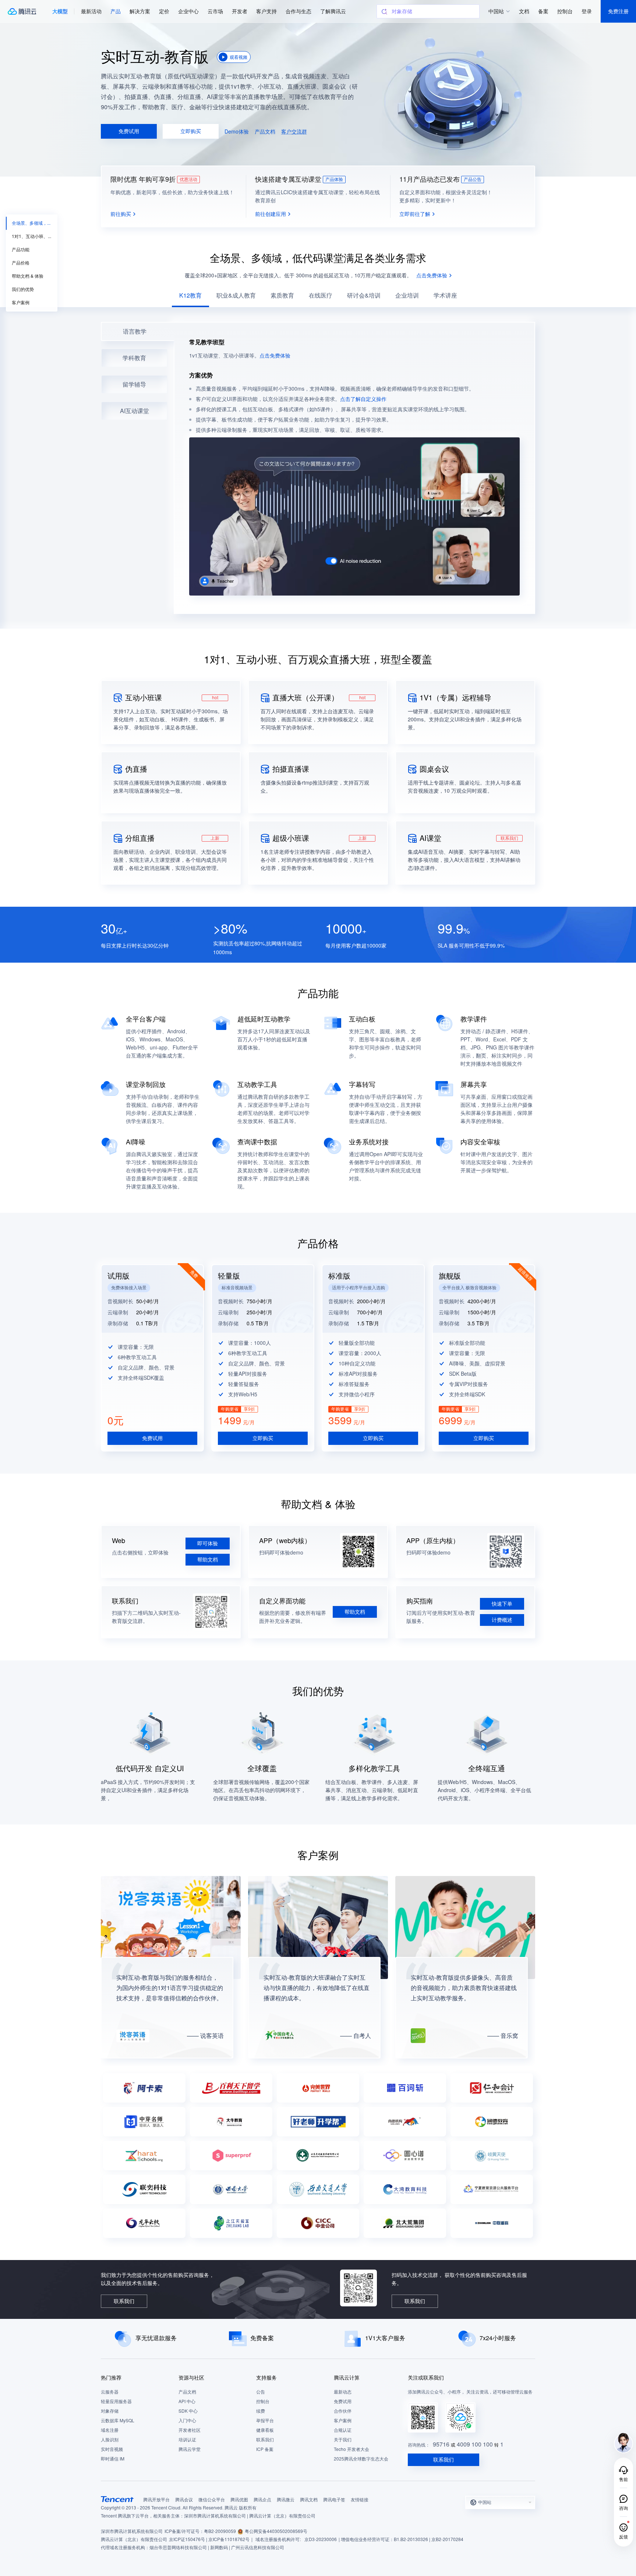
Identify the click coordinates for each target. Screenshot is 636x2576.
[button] (60, 11)
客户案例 (343, 2421)
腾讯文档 (309, 2500)
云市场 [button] (215, 11)
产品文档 (187, 2392)
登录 (587, 11)
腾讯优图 (239, 2500)
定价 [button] (164, 11)
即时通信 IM (113, 2459)
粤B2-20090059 (220, 2531)
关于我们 (343, 2440)
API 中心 (187, 2401)
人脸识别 (110, 2440)
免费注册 (618, 11)
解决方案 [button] (140, 11)
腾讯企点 (262, 2500)
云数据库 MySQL (118, 2421)
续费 (261, 2411)
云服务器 (110, 2392)
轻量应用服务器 (116, 2401)
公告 (261, 2392)
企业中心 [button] (188, 11)
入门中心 (187, 2421)
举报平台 (265, 2421)
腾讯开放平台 (156, 2500)
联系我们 (265, 2440)
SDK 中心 (188, 2411)
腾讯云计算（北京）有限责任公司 (134, 2539)
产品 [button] (116, 11)
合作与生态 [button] (298, 11)
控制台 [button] (565, 11)
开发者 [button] (240, 11)
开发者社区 (190, 2430)
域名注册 (110, 2430)
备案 (543, 11)
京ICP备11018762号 (229, 2539)
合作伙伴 (343, 2411)
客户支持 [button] (266, 11)
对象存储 (110, 2411)
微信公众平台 (212, 2500)
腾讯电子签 (334, 2500)
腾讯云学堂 (190, 2449)
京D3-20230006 (321, 2539)
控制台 (263, 2401)
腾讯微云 (286, 2500)
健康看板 (265, 2430)
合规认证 (343, 2430)
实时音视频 (112, 2449)
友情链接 (360, 2500)
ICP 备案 (265, 2449)
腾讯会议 (184, 2500)
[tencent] (117, 2499)
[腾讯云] (22, 11)
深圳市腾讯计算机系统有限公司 (132, 2531)
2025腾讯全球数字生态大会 (361, 2459)
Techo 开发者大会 (351, 2449)
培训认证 (187, 2440)
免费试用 (343, 2401)
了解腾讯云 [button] (333, 11)
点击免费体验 (275, 356)
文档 (524, 11)
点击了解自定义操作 (363, 399)
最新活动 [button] (91, 11)
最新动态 (343, 2392)
